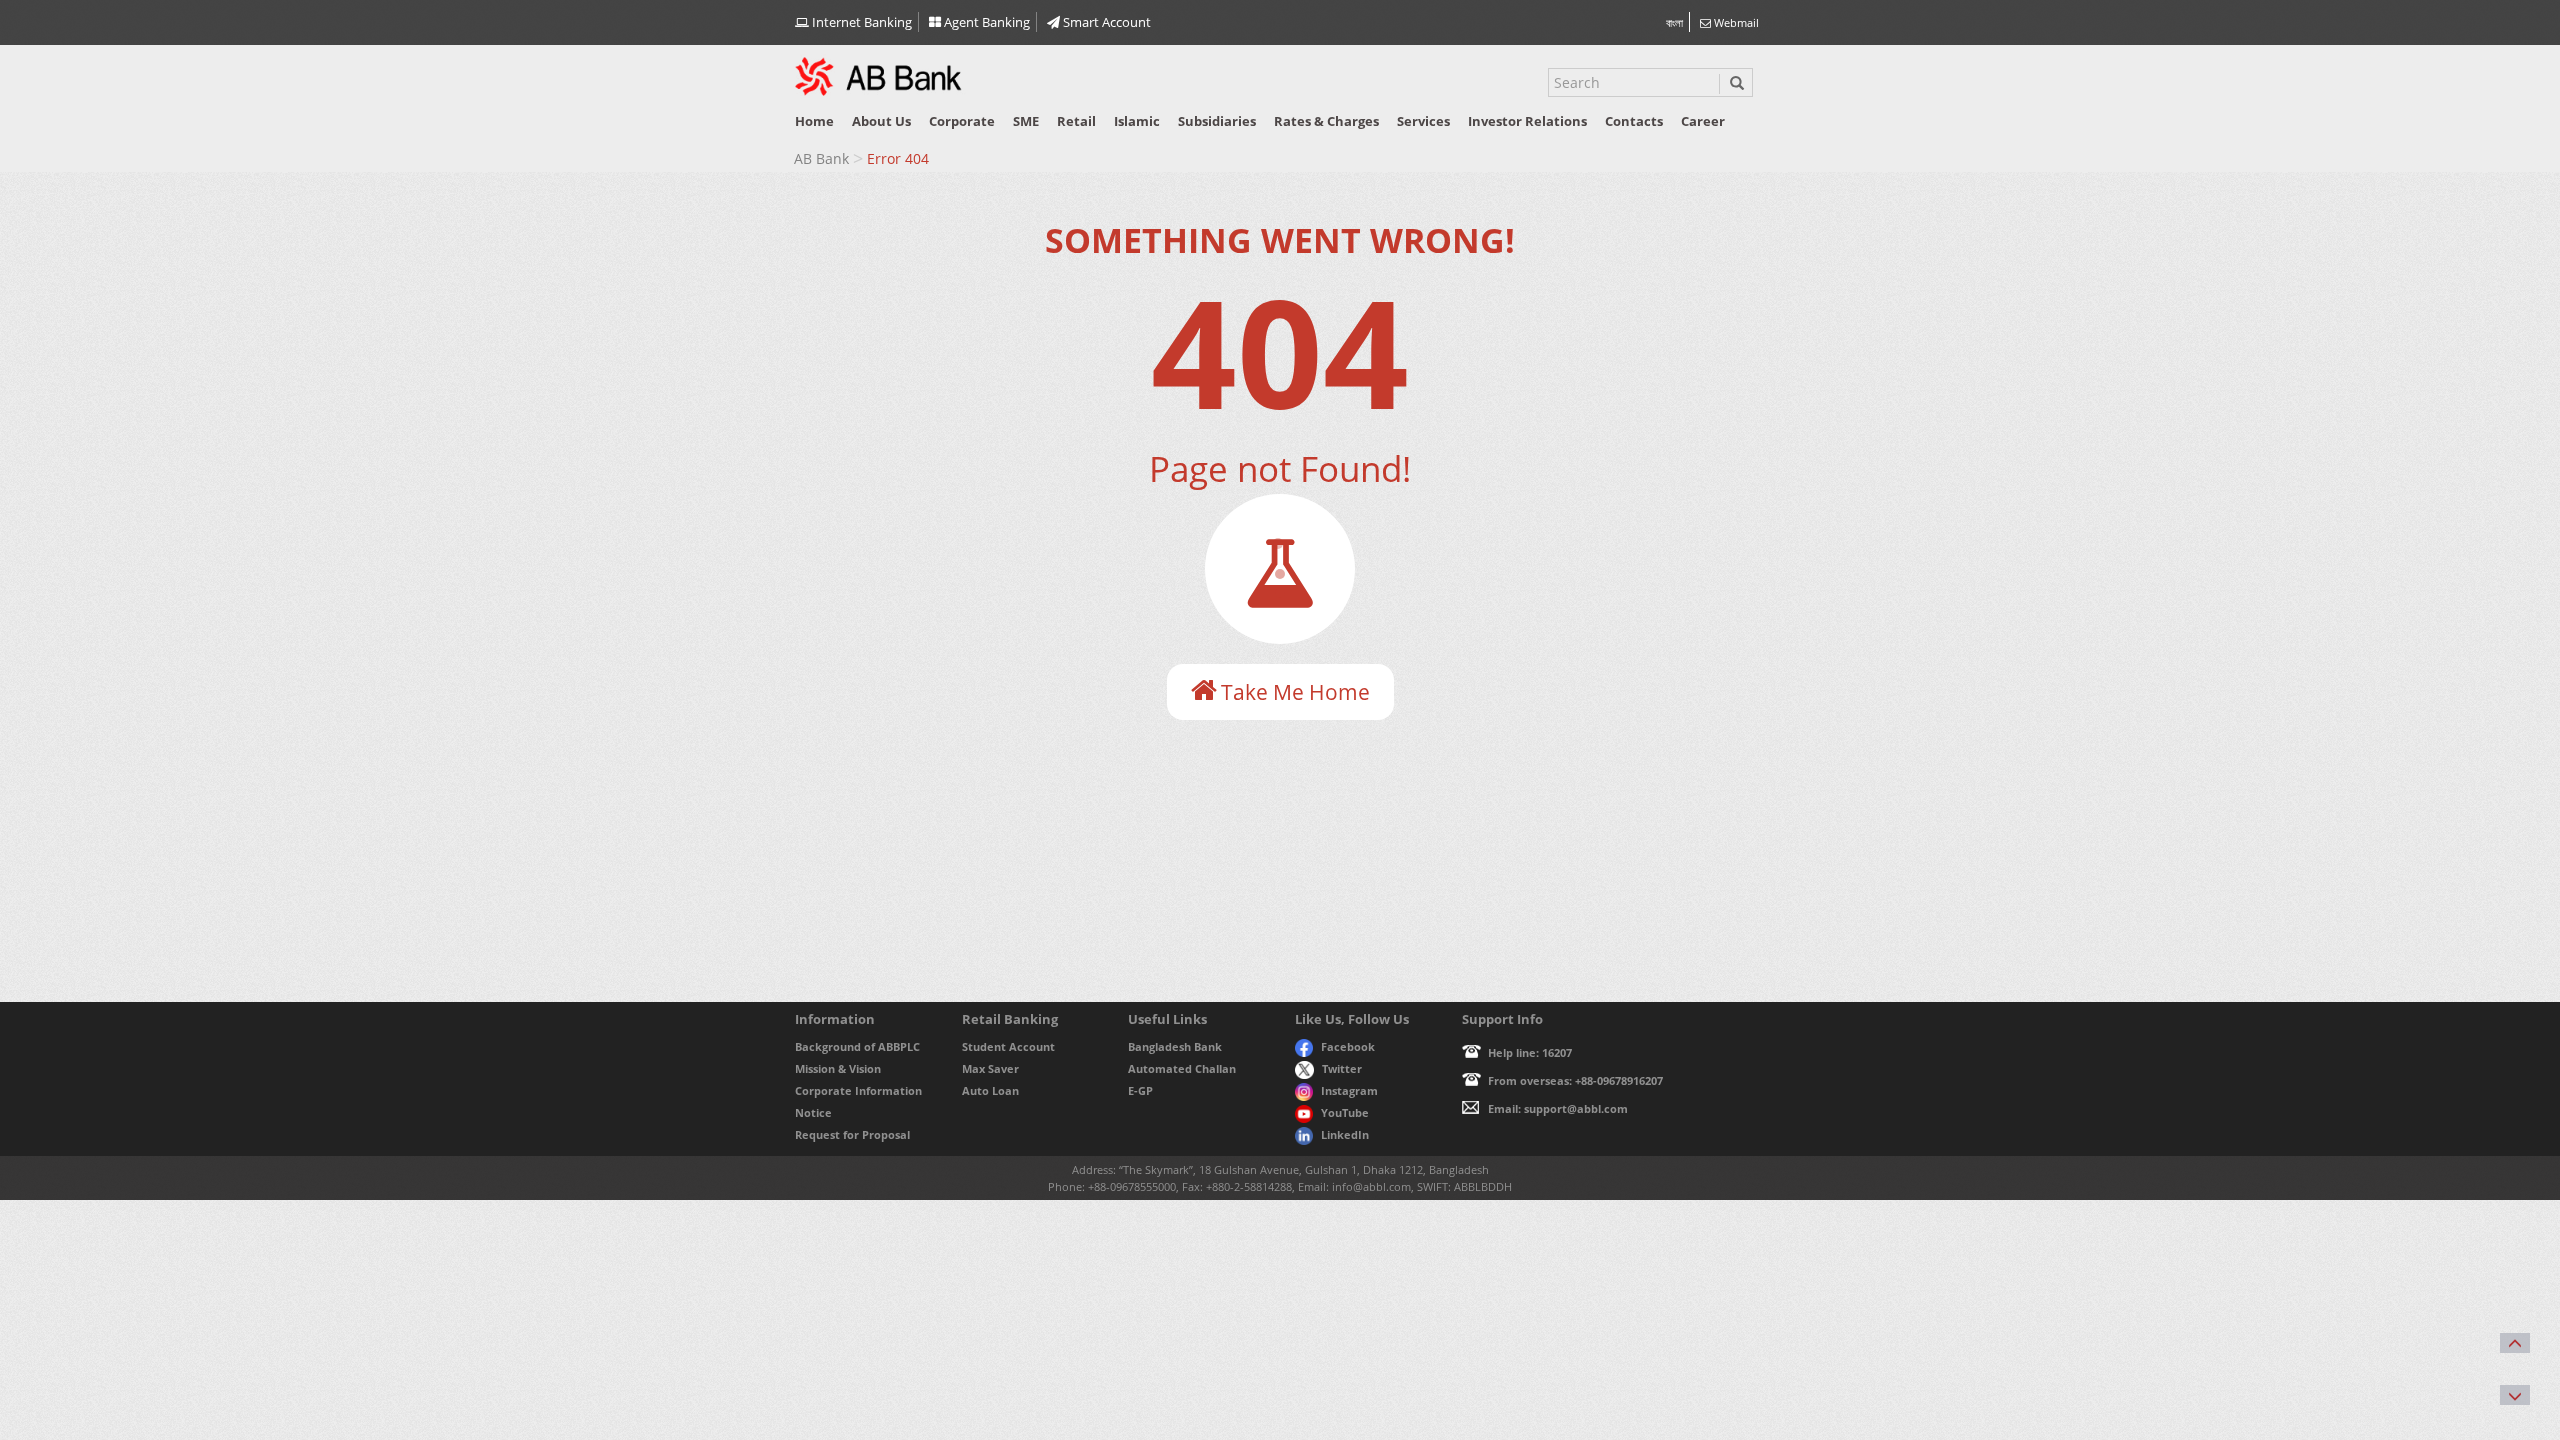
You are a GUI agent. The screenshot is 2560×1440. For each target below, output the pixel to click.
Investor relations (1527, 121)
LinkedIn (1345, 1134)
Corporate (962, 121)
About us (881, 121)
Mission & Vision (838, 1068)
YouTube (1345, 1112)
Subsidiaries (1217, 121)
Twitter (1342, 1068)
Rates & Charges (1326, 121)
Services (1423, 121)
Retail (1076, 121)
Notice (813, 1112)
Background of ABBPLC (857, 1046)
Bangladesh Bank (1175, 1046)
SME (1026, 121)
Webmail (1735, 22)
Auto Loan (990, 1090)
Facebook (1348, 1046)
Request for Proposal (852, 1134)
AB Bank (821, 158)
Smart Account (1105, 22)
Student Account (1008, 1046)
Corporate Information (858, 1090)
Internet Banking (860, 22)
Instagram (1349, 1090)
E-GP (1140, 1090)
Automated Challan (1182, 1068)
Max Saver (990, 1068)
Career (1703, 121)
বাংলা (1674, 22)
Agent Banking (985, 22)
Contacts (1634, 121)
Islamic (1137, 121)
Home (814, 121)
